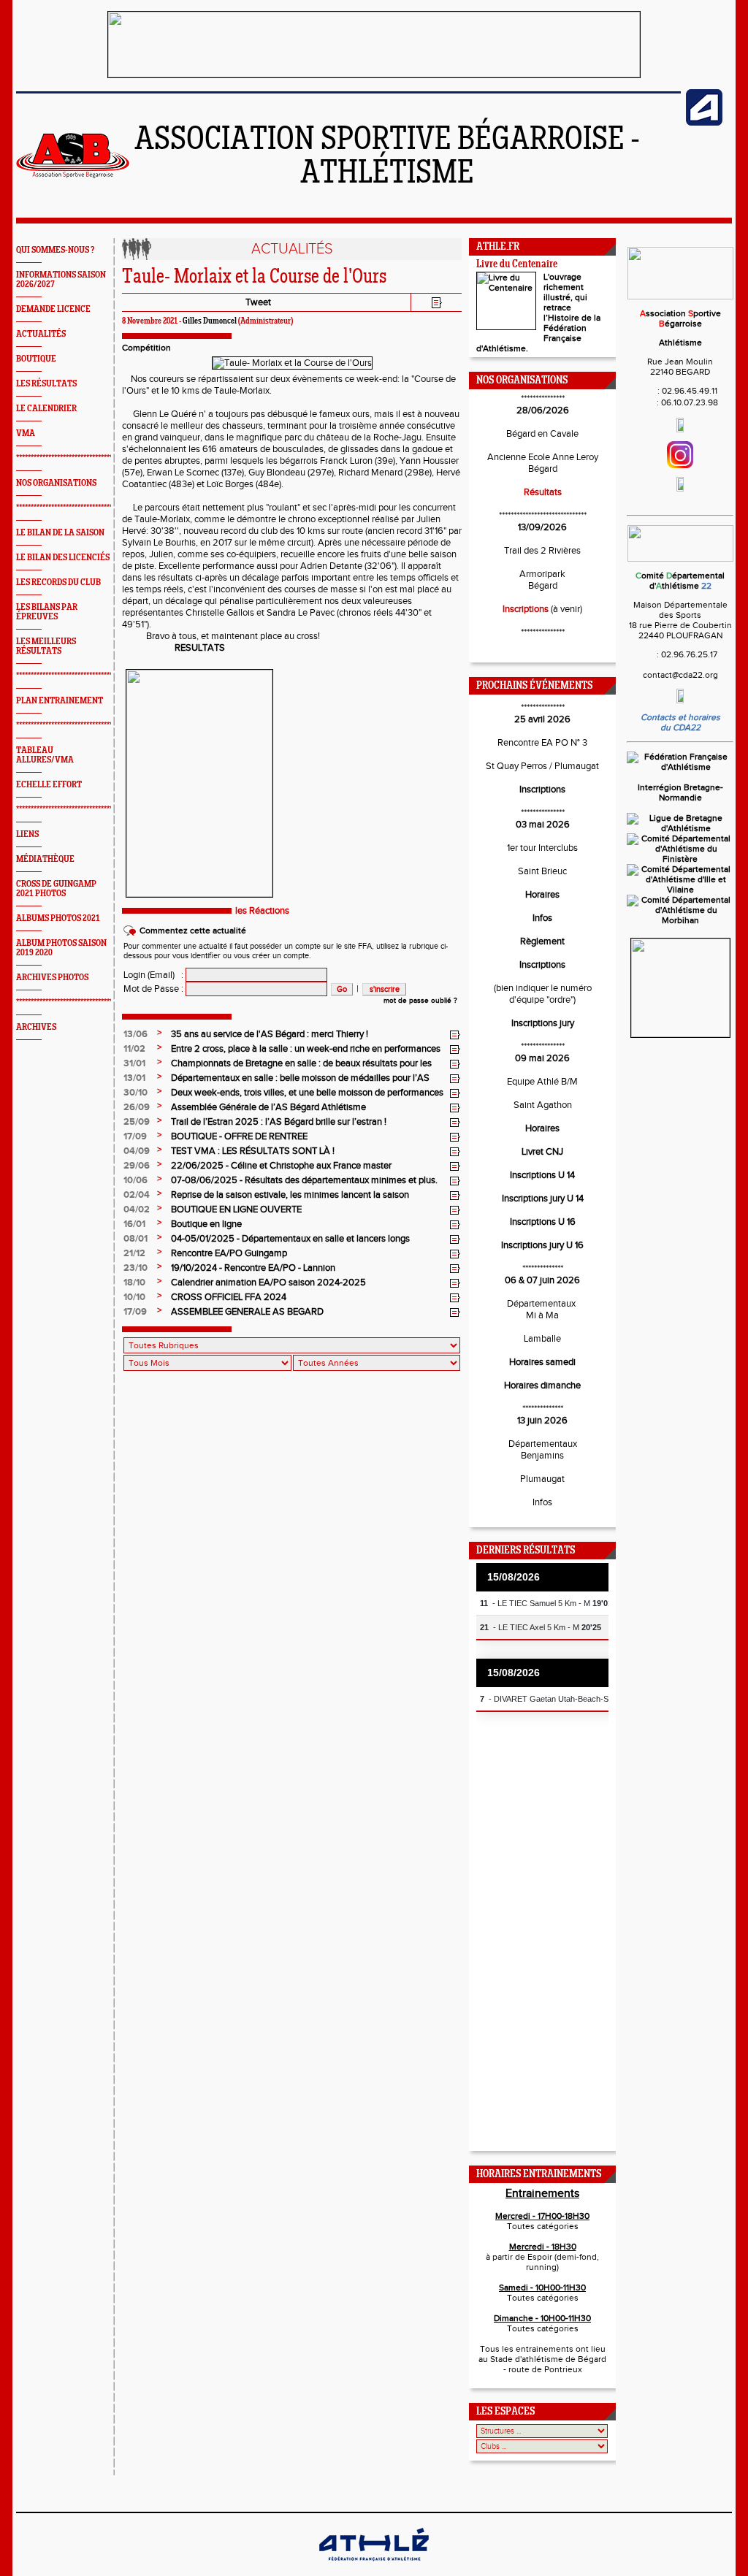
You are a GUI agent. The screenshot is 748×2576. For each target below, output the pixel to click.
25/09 (137, 1122)
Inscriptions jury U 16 (542, 1245)
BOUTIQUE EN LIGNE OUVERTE (236, 1209)
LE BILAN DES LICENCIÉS (63, 558)
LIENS (27, 834)
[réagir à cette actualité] (455, 1035)
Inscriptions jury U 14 (543, 1199)
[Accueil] (73, 175)
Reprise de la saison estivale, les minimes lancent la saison (290, 1195)
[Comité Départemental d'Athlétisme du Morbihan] (680, 920)
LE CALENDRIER (46, 409)
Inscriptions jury (543, 1023)
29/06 (137, 1166)
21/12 (134, 1253)
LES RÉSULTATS (46, 384)
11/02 (134, 1049)
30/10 (136, 1093)
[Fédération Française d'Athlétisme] (680, 767)
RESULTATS (200, 648)
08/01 (136, 1239)
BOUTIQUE (36, 359)
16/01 (134, 1224)
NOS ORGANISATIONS (56, 483)
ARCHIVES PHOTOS (52, 978)
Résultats (543, 492)
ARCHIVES (36, 1027)
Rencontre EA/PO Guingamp (229, 1253)
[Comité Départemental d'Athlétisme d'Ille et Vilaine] (680, 890)
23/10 (136, 1268)
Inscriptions (526, 609)
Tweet (258, 302)
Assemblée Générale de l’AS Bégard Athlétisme (268, 1107)
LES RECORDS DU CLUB (58, 582)
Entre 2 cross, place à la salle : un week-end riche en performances (306, 1049)
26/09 (137, 1107)
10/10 (134, 1297)
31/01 (134, 1063)
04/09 (137, 1151)
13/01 (134, 1078)
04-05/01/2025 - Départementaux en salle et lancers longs (290, 1239)
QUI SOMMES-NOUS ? (55, 250)
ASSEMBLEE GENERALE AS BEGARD (247, 1312)
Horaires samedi (542, 1362)
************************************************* (88, 458)
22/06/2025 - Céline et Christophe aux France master (281, 1166)
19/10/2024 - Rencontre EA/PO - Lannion (253, 1268)
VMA (26, 433)
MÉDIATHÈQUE (45, 859)
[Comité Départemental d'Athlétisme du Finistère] (680, 859)
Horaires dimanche (542, 1386)
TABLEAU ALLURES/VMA (45, 755)
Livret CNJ (542, 1152)
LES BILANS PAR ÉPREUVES (47, 612)
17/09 (135, 1136)
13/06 (136, 1034)
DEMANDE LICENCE (53, 309)
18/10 (134, 1283)
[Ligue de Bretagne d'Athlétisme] (680, 828)
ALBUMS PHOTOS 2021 (58, 918)
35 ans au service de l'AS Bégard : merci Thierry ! (270, 1034)
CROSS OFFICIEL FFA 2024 (229, 1297)
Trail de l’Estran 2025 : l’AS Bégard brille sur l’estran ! (279, 1122)
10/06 (136, 1180)
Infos (542, 918)
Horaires (542, 895)
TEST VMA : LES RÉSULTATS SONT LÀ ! (253, 1151)
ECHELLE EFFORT (49, 785)
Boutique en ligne (206, 1224)
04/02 (137, 1209)
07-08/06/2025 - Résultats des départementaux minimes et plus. (304, 1180)
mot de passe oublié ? (420, 1001)
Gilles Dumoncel (210, 321)
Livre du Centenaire (517, 265)
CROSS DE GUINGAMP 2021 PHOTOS (56, 889)
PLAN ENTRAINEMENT (60, 701)
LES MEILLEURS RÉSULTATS (46, 646)
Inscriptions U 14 (542, 1175)
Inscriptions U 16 (543, 1222)
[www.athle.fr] (704, 123)
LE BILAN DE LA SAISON (60, 533)
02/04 (137, 1195)
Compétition (146, 348)
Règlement (542, 941)
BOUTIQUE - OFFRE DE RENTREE (239, 1136)
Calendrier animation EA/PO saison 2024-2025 (268, 1283)
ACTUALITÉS (41, 334)
